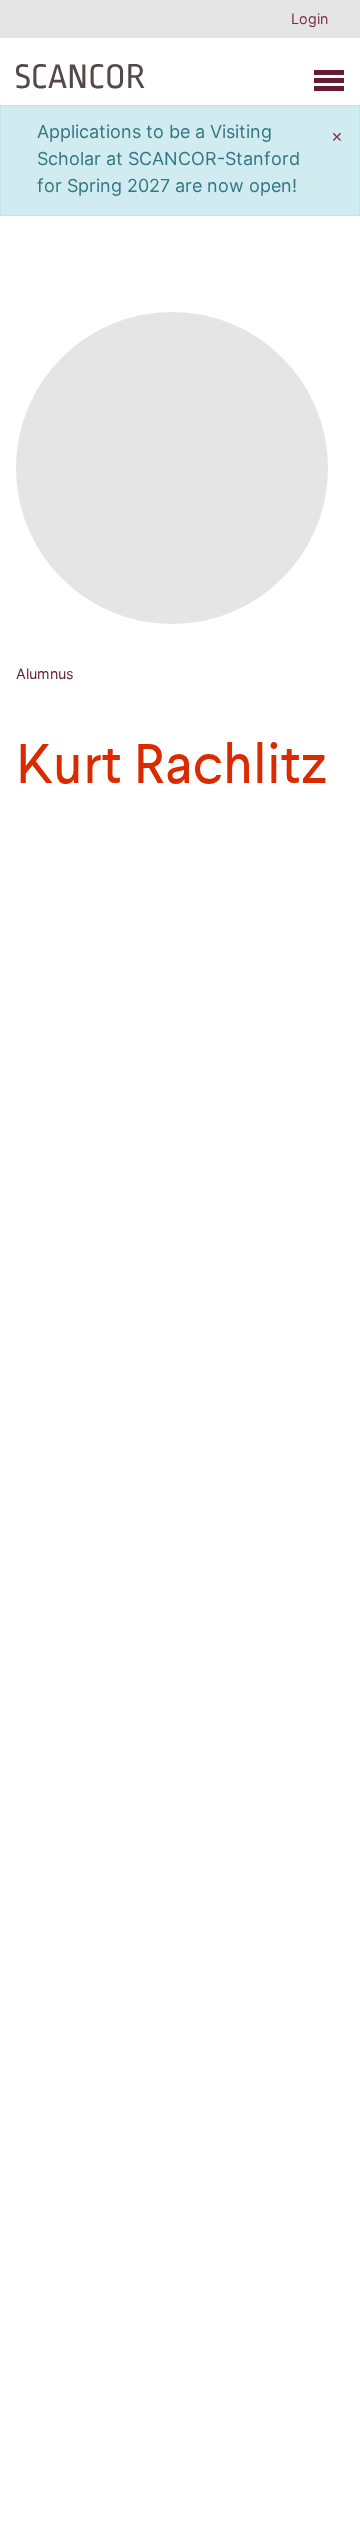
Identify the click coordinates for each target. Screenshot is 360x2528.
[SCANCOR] (80, 72)
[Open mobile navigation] (329, 80)
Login (309, 18)
